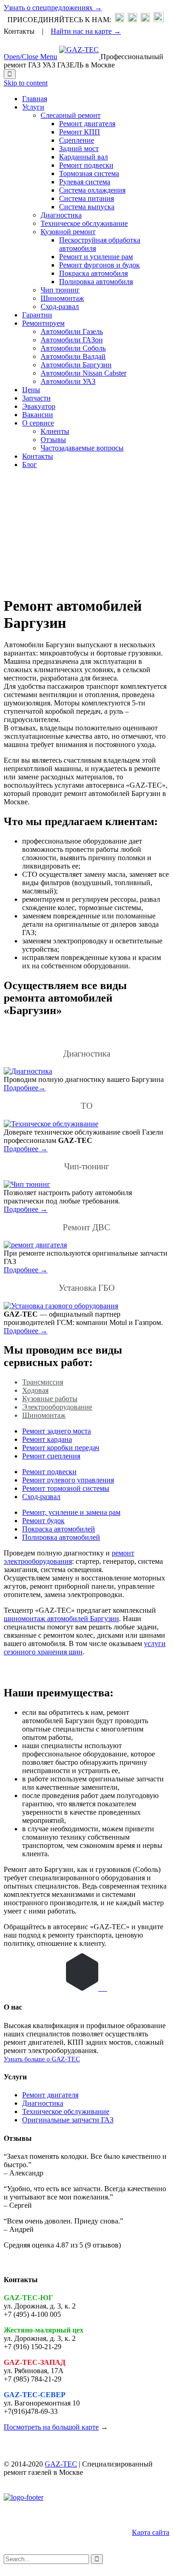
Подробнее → (26, 1149)
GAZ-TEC (61, 2464)
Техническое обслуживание (66, 2111)
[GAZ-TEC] (80, 57)
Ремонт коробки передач (61, 1448)
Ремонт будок (43, 1521)
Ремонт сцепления (51, 1456)
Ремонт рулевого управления (68, 1480)
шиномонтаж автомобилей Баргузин (61, 1619)
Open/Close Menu (30, 57)
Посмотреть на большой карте (51, 2427)
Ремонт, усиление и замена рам (71, 1512)
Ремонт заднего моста (57, 1431)
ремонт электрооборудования (69, 1557)
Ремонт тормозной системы (66, 1488)
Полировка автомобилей (61, 1537)
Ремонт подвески (49, 1472)
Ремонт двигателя (50, 2095)
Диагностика (43, 2103)
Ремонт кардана (47, 1439)
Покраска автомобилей (59, 1529)
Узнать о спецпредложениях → (53, 8)
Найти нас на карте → (86, 31)
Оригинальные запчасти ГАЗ (68, 2120)
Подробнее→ (25, 1088)
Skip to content (26, 83)
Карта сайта (151, 2532)
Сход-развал (41, 1497)
